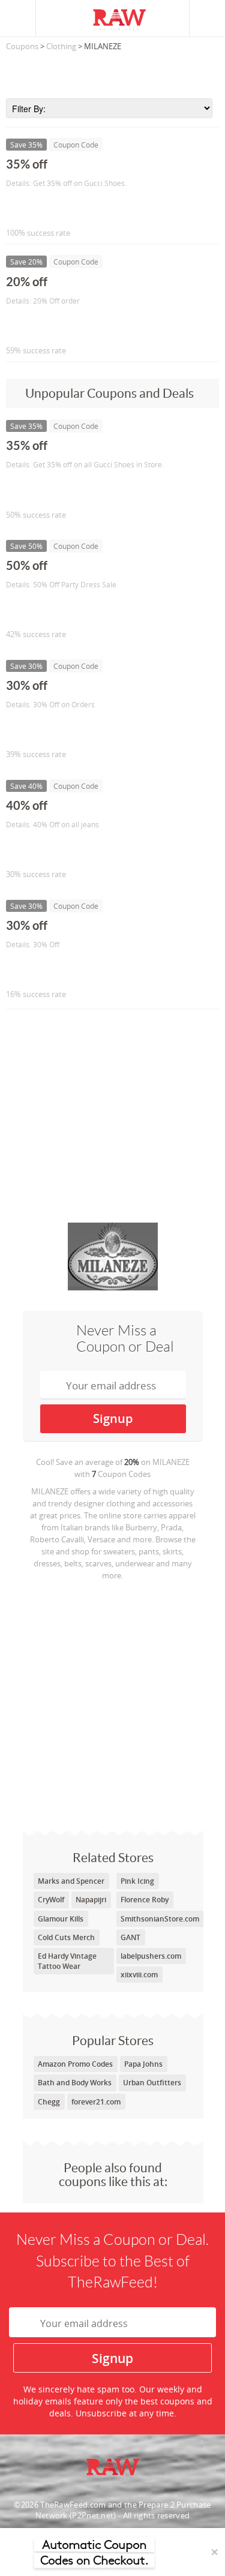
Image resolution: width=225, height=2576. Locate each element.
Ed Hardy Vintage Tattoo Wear (67, 1961)
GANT (130, 1937)
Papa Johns (143, 2064)
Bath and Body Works (75, 2083)
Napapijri (91, 1900)
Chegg (49, 2102)
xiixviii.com (139, 1975)
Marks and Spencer (71, 1881)
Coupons (22, 46)
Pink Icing (137, 1881)
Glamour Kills (61, 1919)
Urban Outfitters (152, 2083)
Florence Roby (145, 1900)
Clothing (61, 46)
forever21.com (96, 2102)
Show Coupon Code (61, 208)
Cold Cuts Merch (66, 1937)
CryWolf (51, 1900)
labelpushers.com (151, 1956)
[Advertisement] (112, 71)
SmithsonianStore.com (160, 1919)
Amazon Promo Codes (75, 2064)
